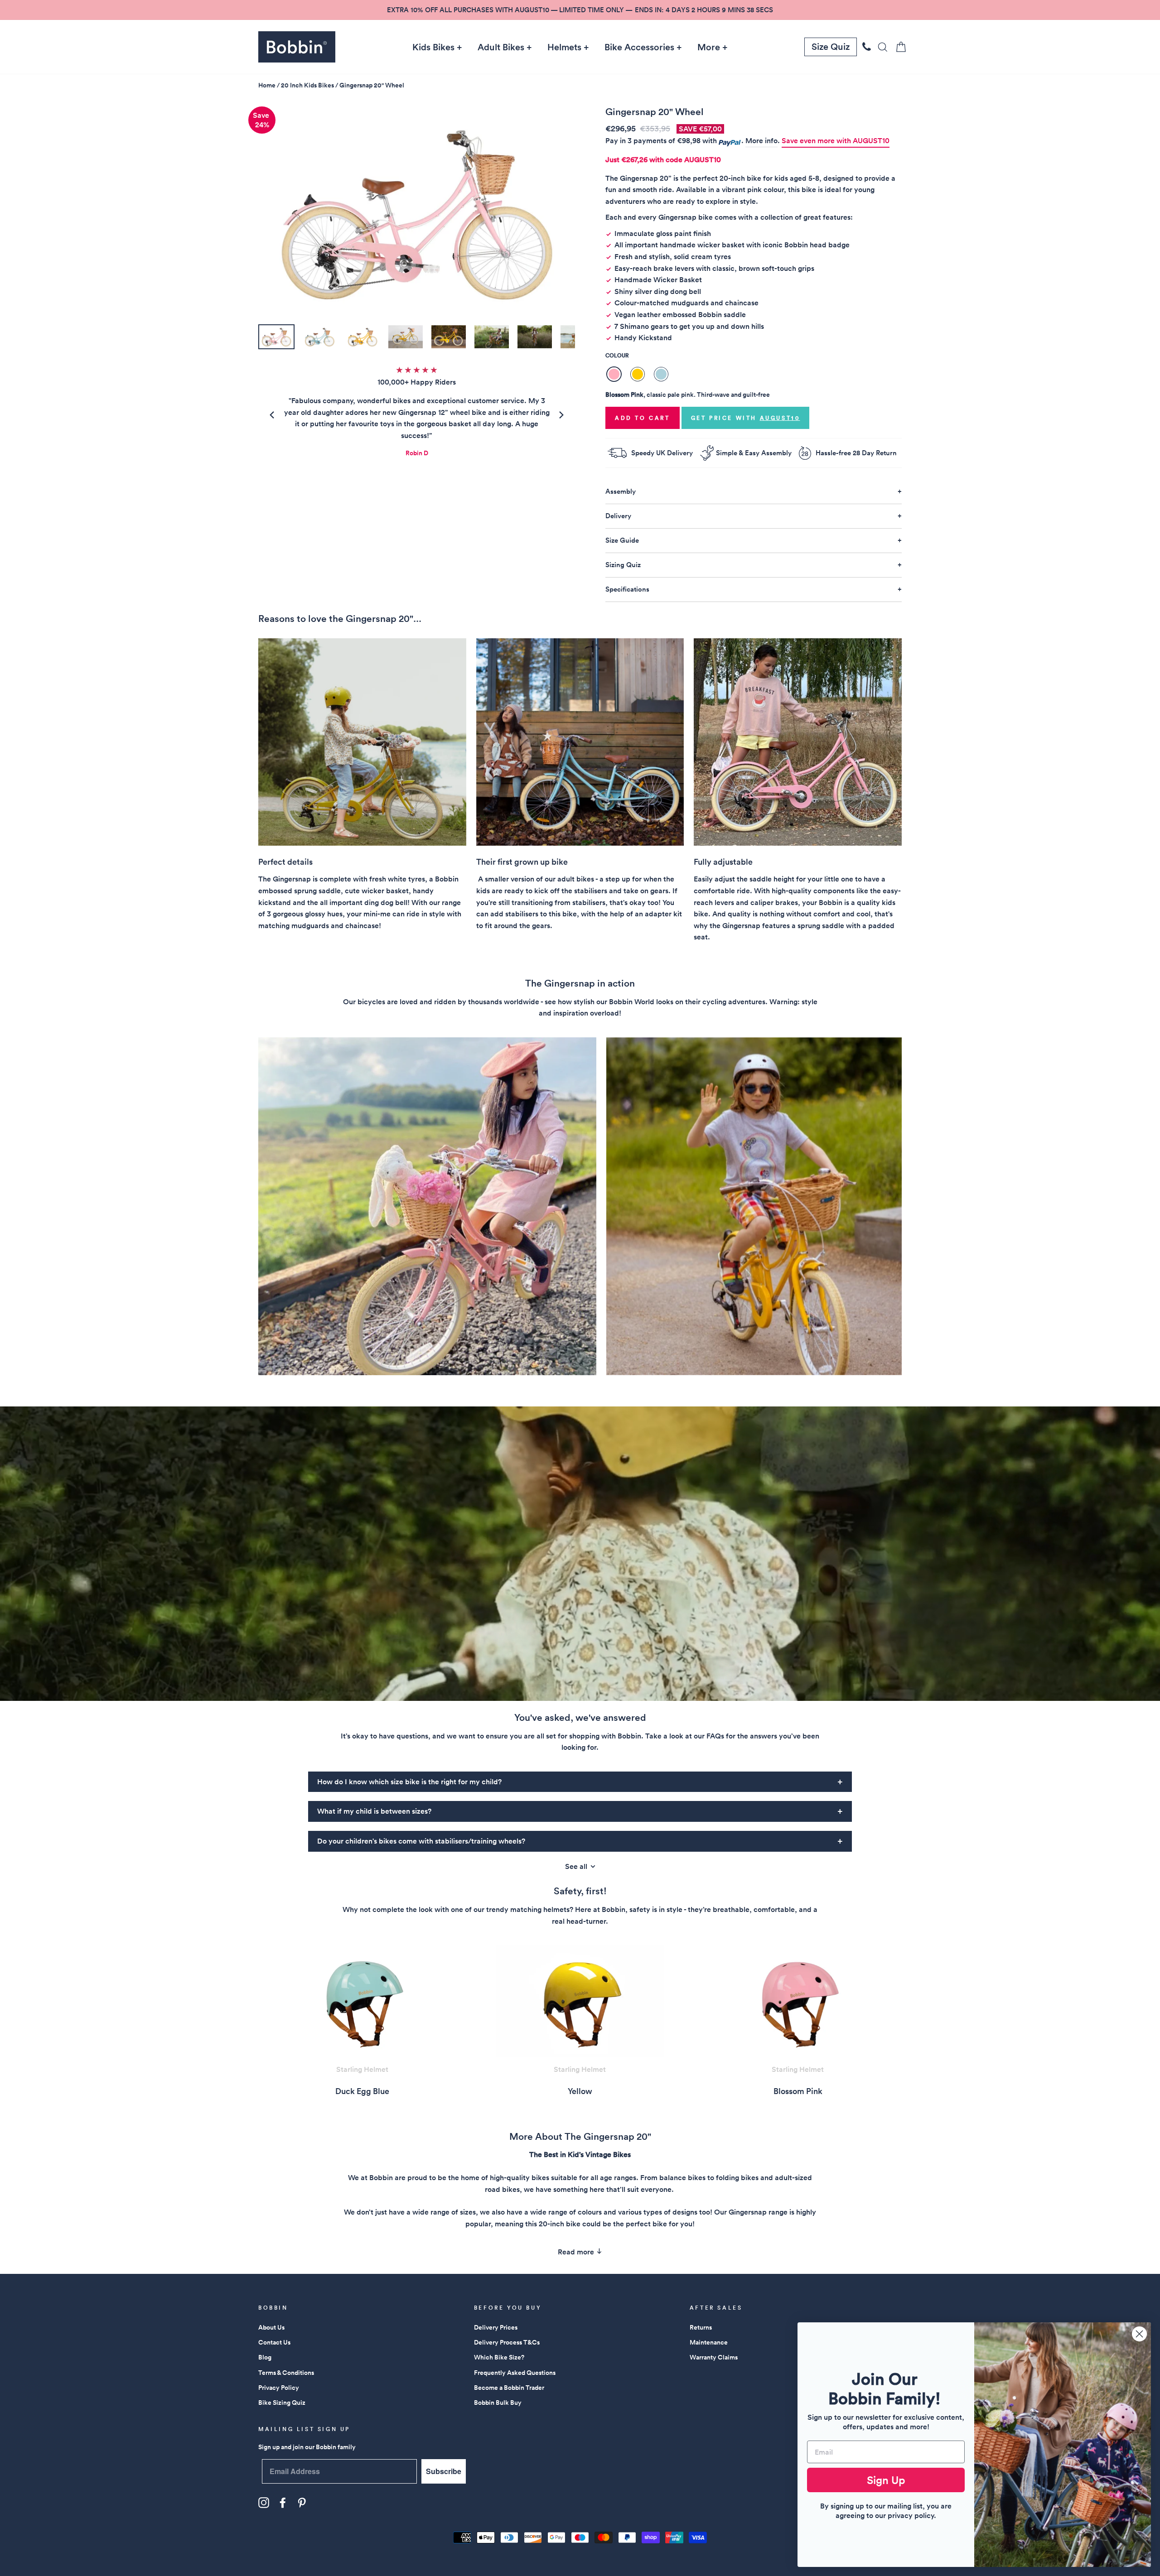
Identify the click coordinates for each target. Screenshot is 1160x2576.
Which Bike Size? (499, 2357)
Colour (617, 355)
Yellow (638, 374)
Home (267, 85)
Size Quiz (831, 47)
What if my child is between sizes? (374, 1811)
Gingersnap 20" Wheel (372, 85)
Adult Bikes (501, 47)
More (709, 47)
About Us (271, 2327)
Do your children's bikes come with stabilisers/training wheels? (421, 1841)
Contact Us (274, 2342)
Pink (614, 374)
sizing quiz (623, 565)
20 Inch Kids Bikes (307, 85)
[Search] (880, 47)
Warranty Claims (714, 2357)
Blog (265, 2357)
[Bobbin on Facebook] (283, 2503)
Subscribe (444, 2471)
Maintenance (709, 2342)
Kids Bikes (433, 47)
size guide (622, 540)
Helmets (564, 47)
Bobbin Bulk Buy (498, 2403)
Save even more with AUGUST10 (836, 141)
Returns (701, 2327)
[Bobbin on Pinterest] (302, 2503)
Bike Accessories (639, 47)
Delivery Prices (496, 2327)
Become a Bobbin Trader (509, 2388)
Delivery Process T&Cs (507, 2342)
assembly (621, 491)
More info (761, 141)
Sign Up (886, 2480)
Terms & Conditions (286, 2373)
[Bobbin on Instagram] (264, 2503)
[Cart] (898, 47)
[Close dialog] (1139, 2334)
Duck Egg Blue (661, 374)
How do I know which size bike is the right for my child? (409, 1782)
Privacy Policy (279, 2388)
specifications (627, 589)
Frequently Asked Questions (515, 2373)
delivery (618, 516)
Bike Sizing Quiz (282, 2403)
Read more (577, 2252)
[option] (580, 10)
